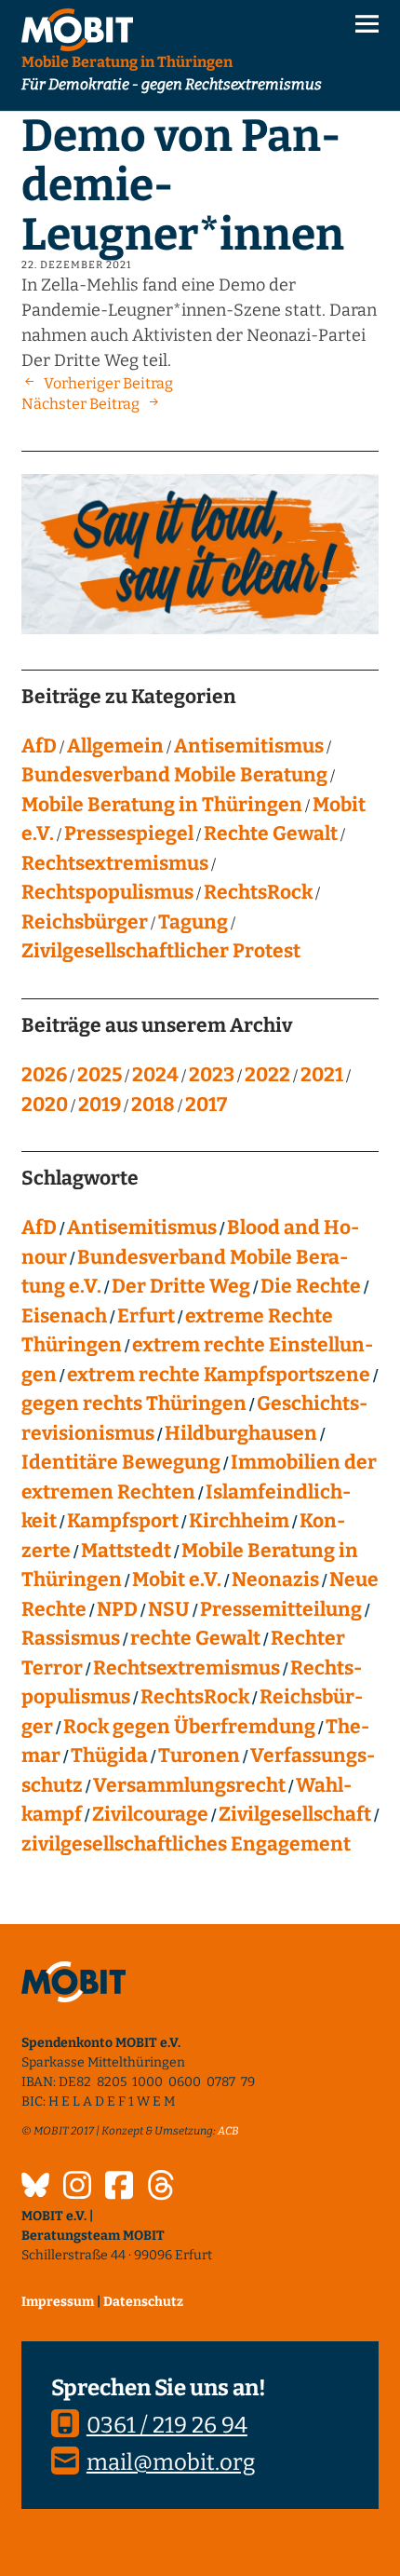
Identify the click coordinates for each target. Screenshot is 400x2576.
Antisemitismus (249, 746)
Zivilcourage (150, 1814)
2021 (322, 1075)
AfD (39, 746)
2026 (44, 1075)
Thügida (109, 1756)
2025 (100, 1075)
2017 (206, 1105)
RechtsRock (258, 892)
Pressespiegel (129, 834)
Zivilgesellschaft (295, 1814)
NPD (117, 1609)
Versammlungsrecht (189, 1785)
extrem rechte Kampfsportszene (219, 1375)
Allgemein (115, 746)
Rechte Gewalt (271, 834)
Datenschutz (143, 2302)
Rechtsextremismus (115, 863)
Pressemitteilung (281, 1609)
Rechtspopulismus (107, 892)
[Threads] (161, 2188)
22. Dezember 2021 (76, 265)
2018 (153, 1105)
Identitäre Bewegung (121, 1462)
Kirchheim (239, 1521)
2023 (212, 1075)
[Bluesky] (35, 2188)
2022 (267, 1075)
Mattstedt (126, 1551)
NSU (169, 1609)
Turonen (199, 1756)
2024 (155, 1075)
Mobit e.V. (177, 1579)
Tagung (193, 922)
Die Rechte (311, 1286)
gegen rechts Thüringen (134, 1403)
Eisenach (64, 1316)
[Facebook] (119, 2188)
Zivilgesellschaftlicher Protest (161, 951)
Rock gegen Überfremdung (189, 1727)
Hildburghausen (241, 1433)
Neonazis (275, 1579)
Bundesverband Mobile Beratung (174, 775)
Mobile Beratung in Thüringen (162, 805)
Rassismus (71, 1638)
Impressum (58, 2302)
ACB (228, 2131)
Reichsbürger (85, 922)
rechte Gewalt (195, 1638)
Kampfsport (123, 1521)
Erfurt (146, 1316)
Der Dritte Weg (181, 1286)
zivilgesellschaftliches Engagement (186, 1844)
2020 (45, 1105)
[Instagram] (77, 2188)
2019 (100, 1105)
